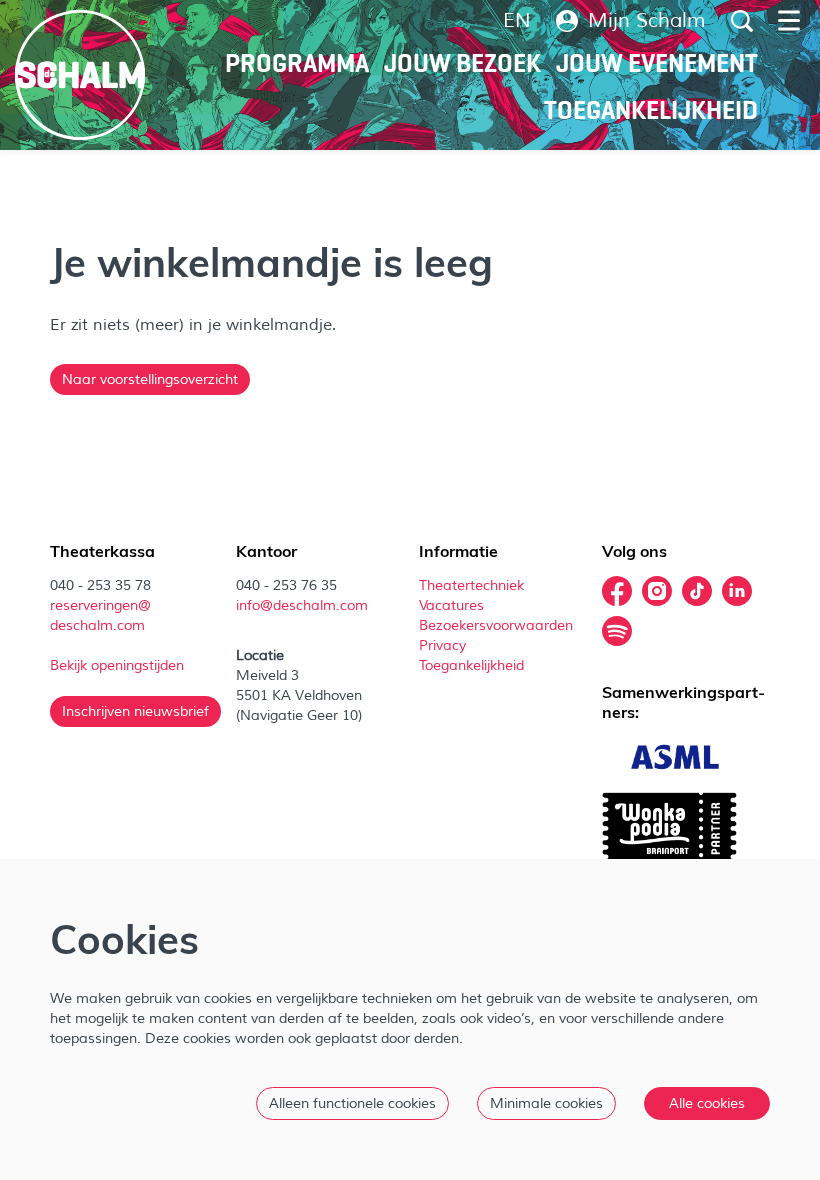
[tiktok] (697, 591)
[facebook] (617, 591)
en (517, 21)
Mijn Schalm (647, 21)
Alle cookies (707, 1103)
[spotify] (617, 631)
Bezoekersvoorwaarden (498, 625)
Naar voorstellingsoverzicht (150, 379)
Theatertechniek (473, 585)
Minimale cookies (546, 1103)
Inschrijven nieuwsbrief (135, 711)
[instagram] (657, 591)
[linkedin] (737, 591)
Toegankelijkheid (471, 665)
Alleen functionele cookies (352, 1103)
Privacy (442, 645)
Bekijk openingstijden (119, 665)
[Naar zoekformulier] (742, 21)
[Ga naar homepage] (80, 75)
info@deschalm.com (302, 605)
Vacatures (453, 605)
